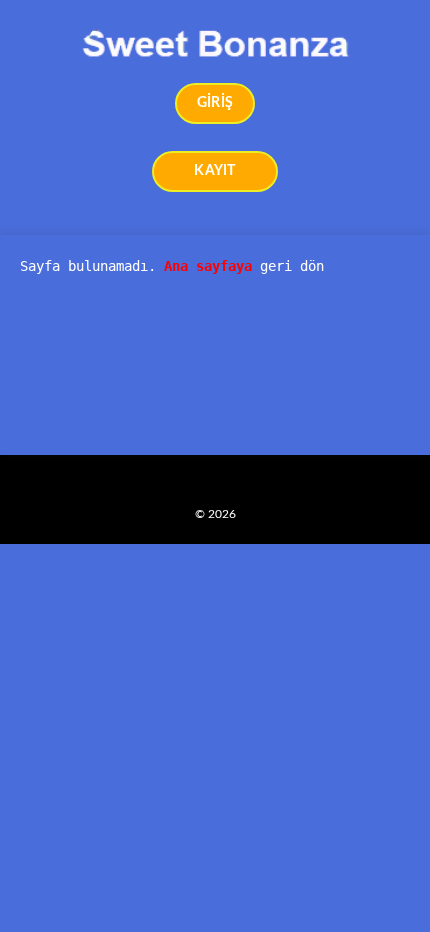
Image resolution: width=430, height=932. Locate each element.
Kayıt (214, 171)
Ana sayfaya (208, 266)
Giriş (215, 103)
